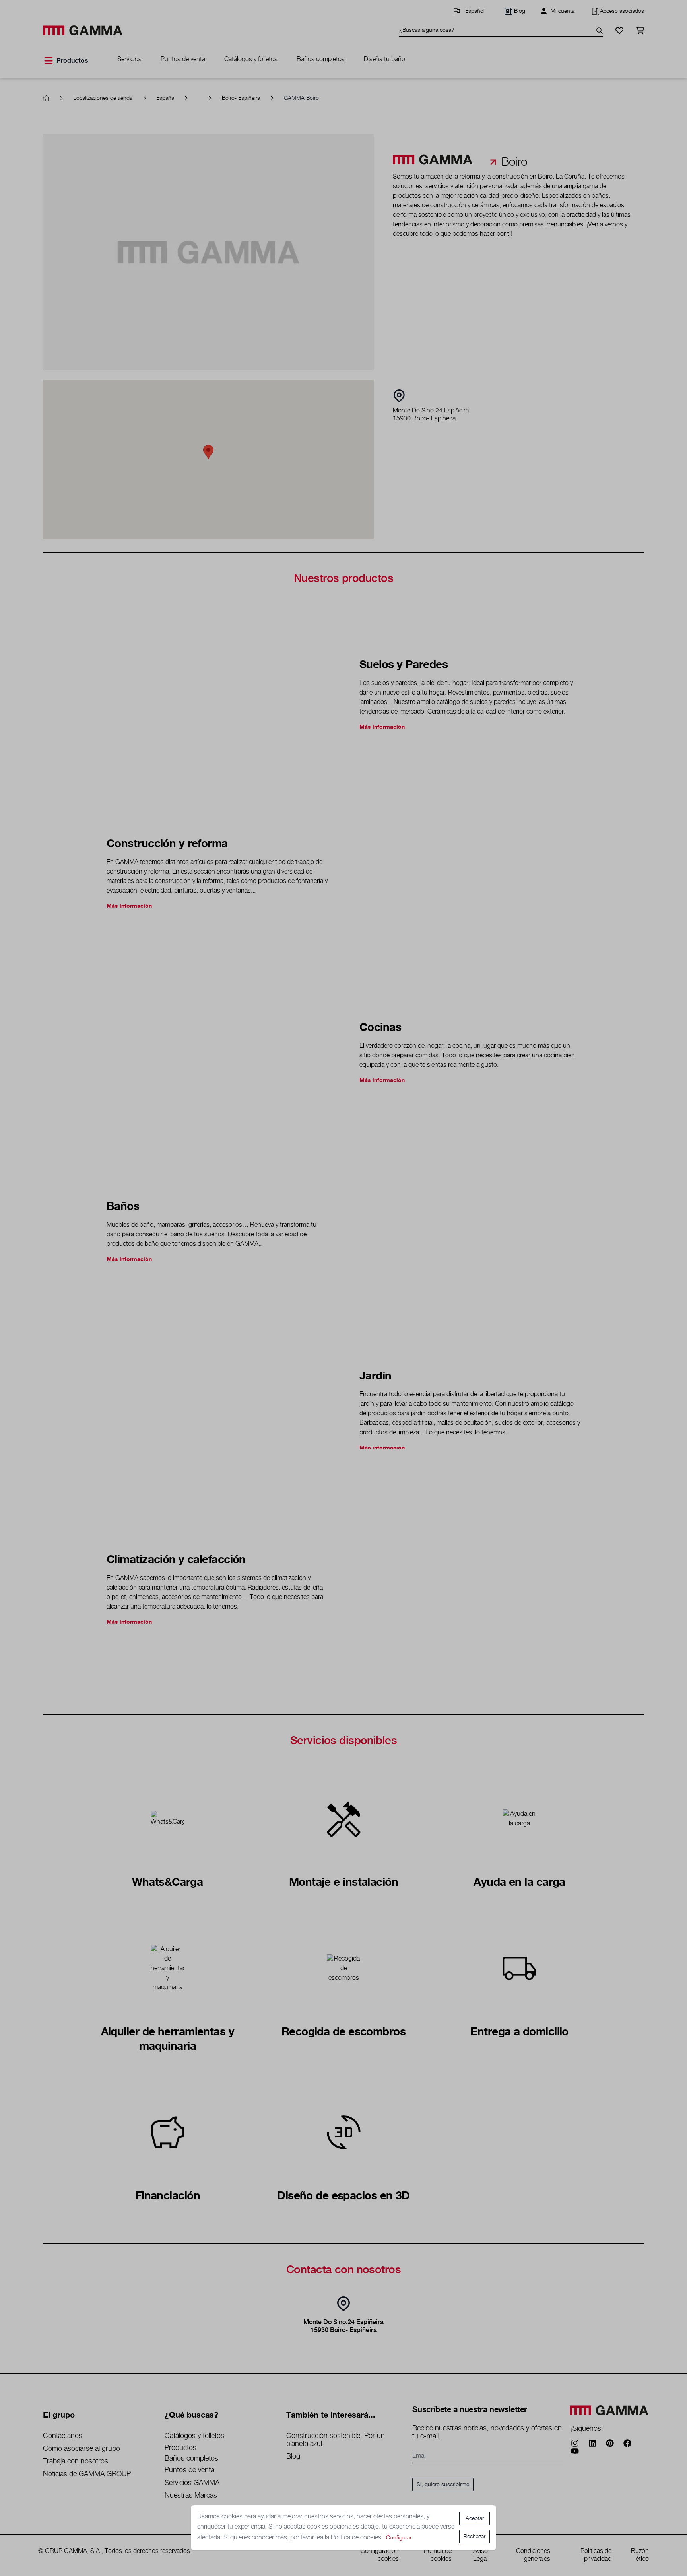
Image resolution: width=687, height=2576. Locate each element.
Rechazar (474, 2537)
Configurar (399, 2538)
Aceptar (475, 2518)
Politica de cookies (357, 2538)
